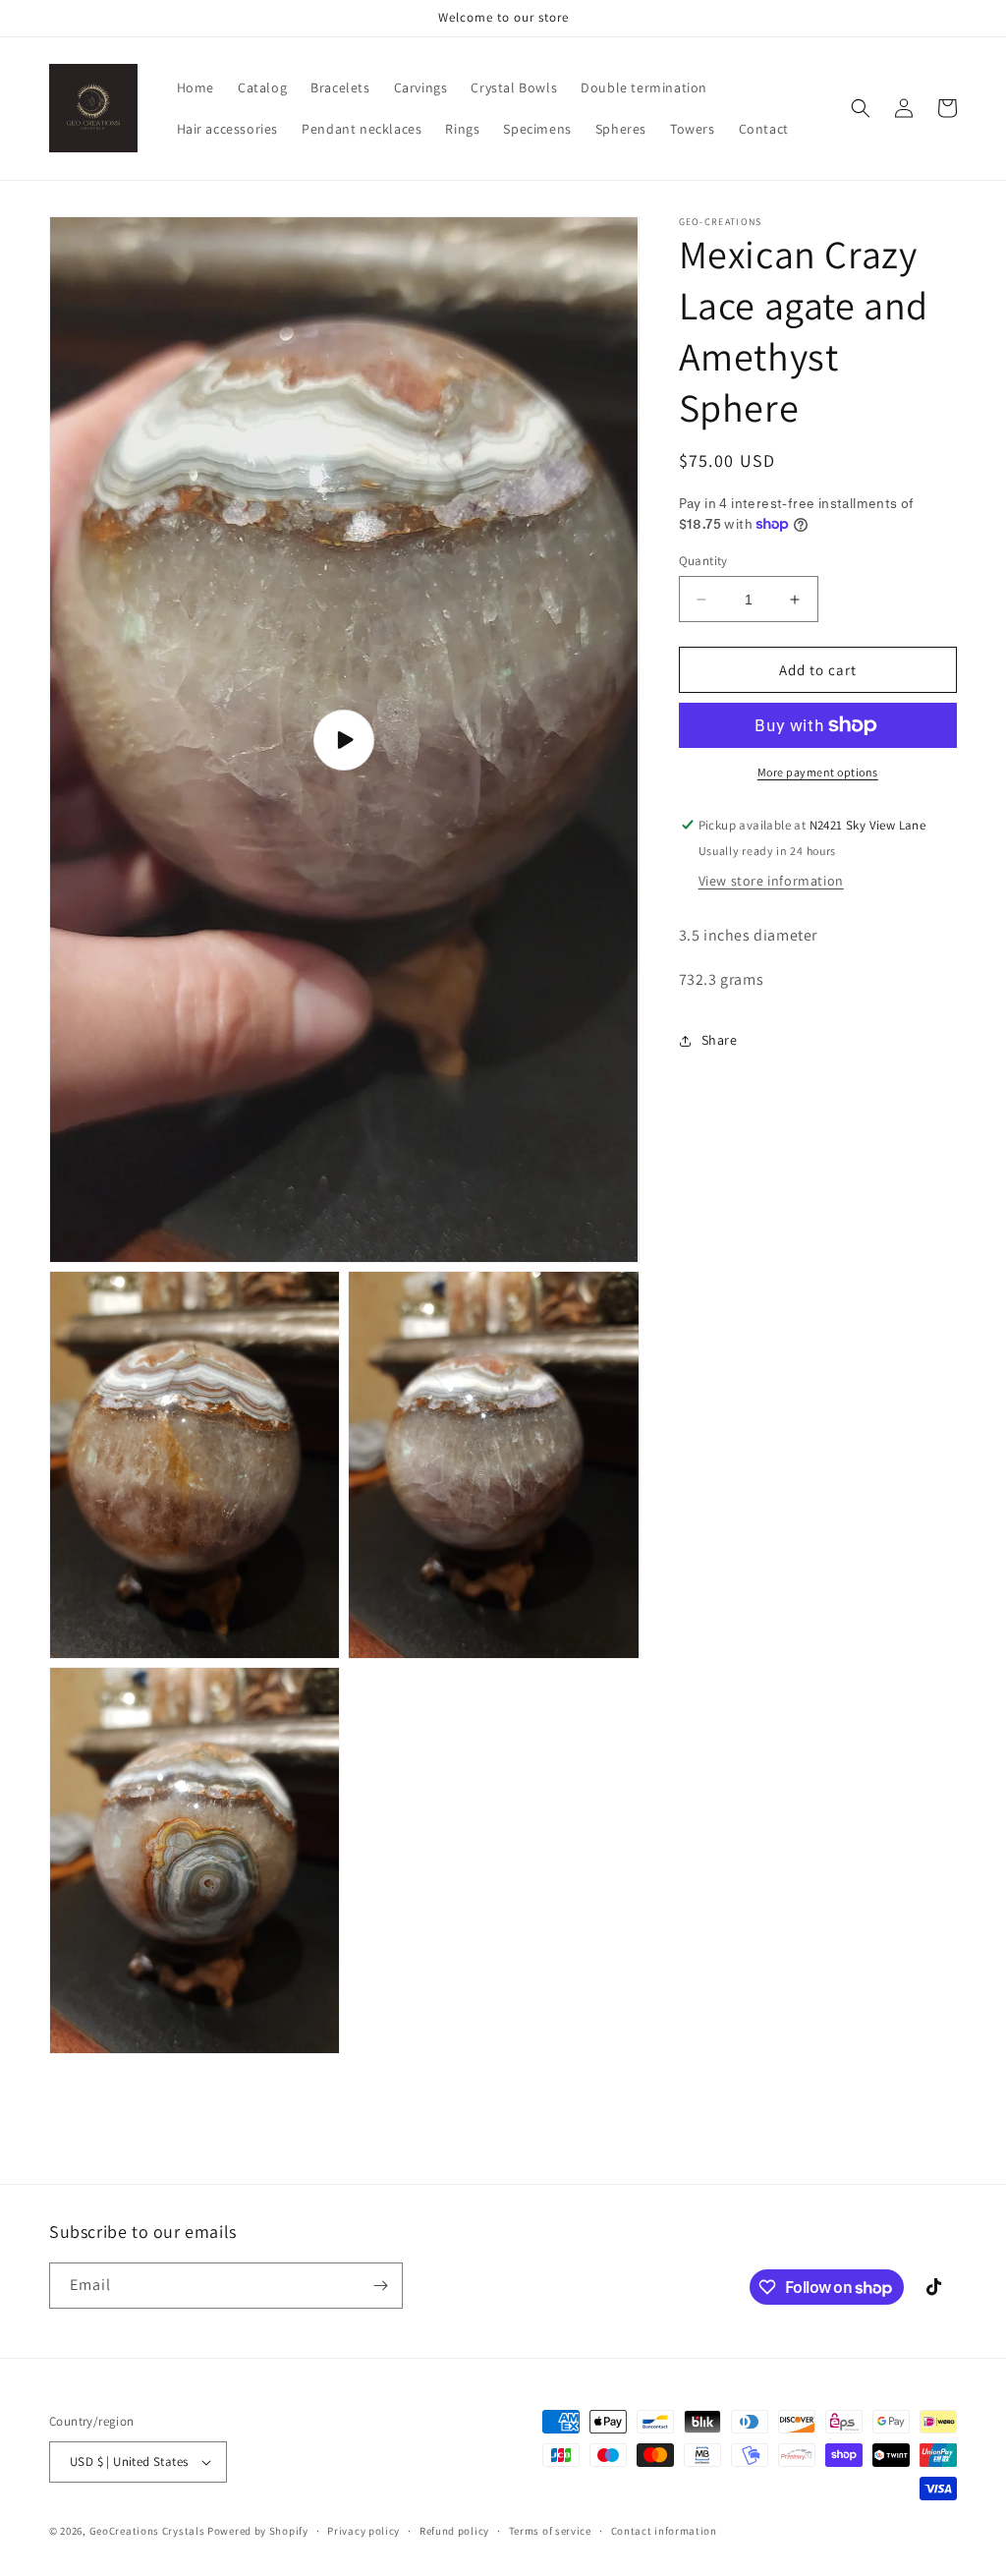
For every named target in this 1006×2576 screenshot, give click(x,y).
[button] (861, 108)
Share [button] (720, 1040)
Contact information (664, 2531)
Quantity (703, 561)
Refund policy (454, 2531)
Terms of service (550, 2531)
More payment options (818, 772)
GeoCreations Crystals (147, 2531)
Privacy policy (363, 2531)
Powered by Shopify (258, 2531)
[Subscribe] (380, 2286)
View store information (771, 881)
